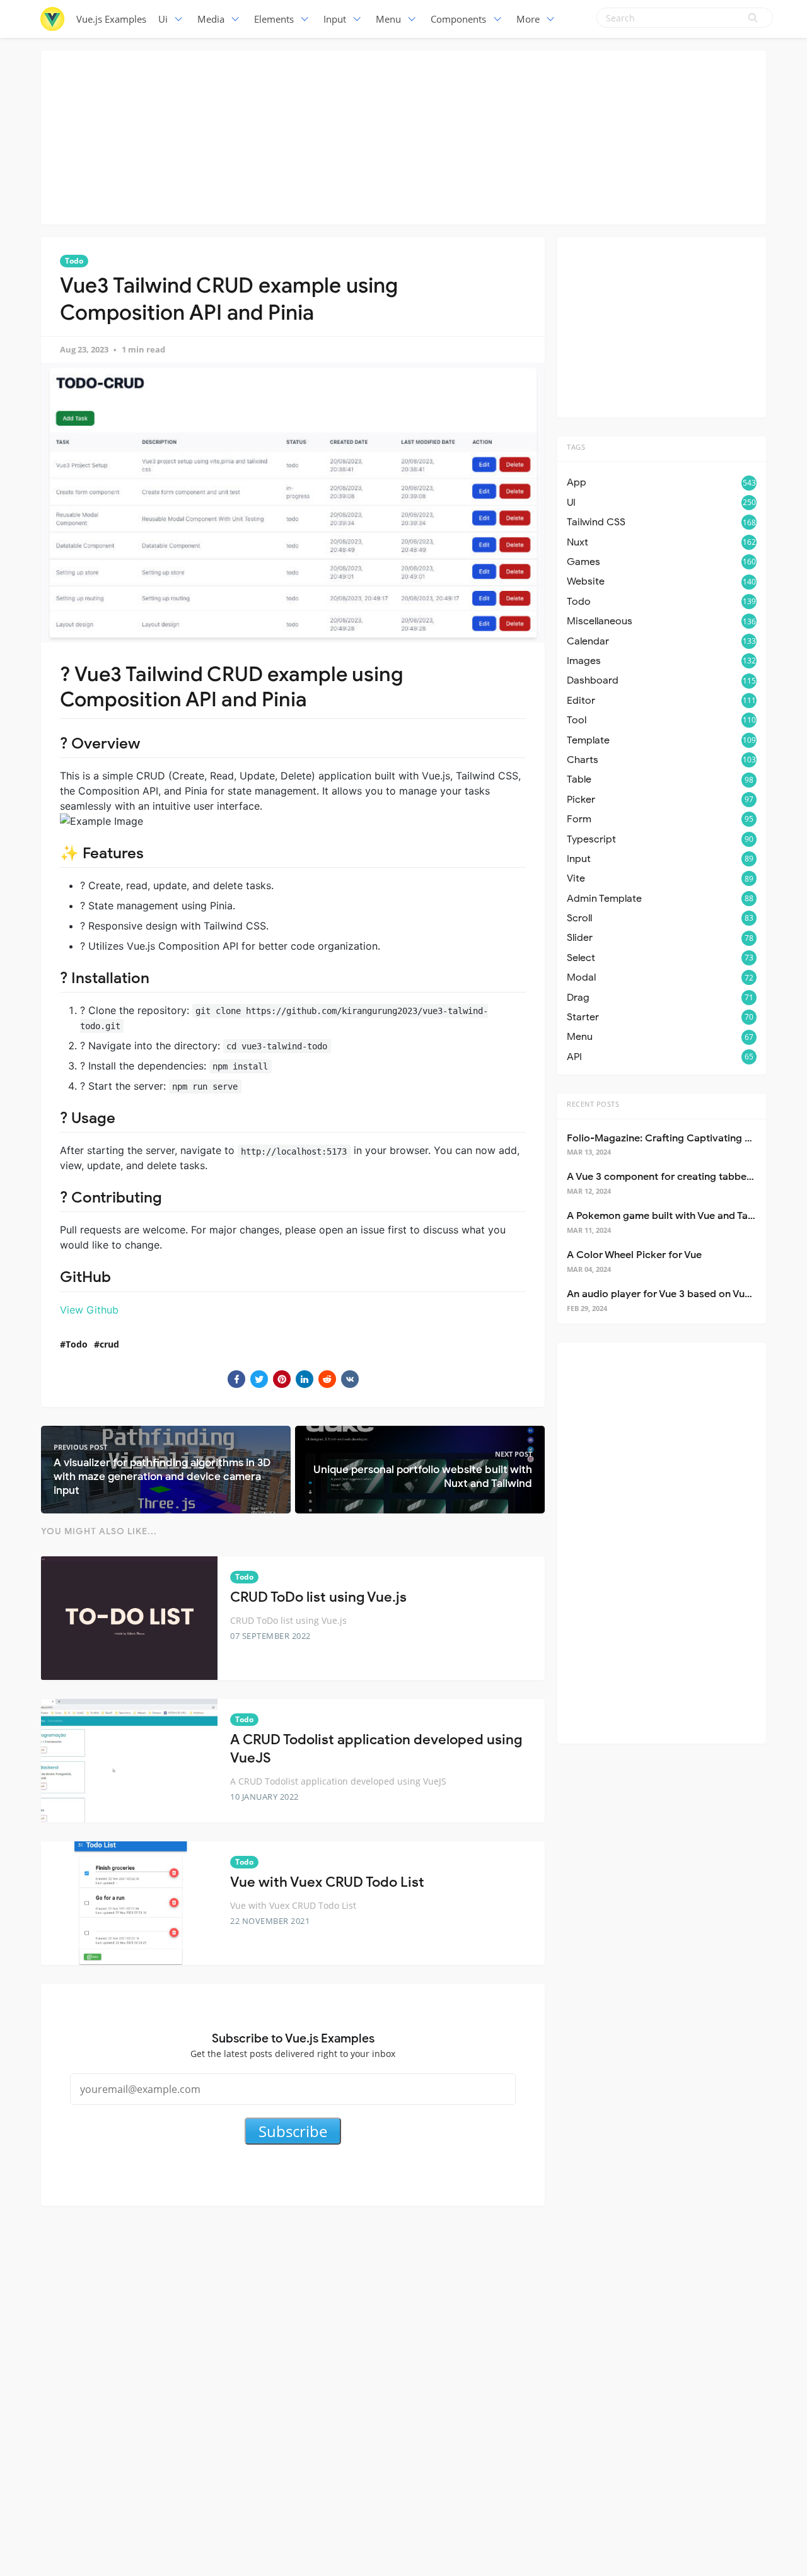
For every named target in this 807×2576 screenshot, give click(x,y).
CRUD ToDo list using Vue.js (318, 1597)
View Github (89, 1310)
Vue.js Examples (111, 19)
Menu (388, 19)
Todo (74, 261)
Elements (274, 19)
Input (335, 19)
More (528, 19)
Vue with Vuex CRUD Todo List (327, 1882)
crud (109, 1344)
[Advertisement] (403, 136)
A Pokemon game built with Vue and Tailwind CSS (682, 1216)
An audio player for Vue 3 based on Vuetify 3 (671, 1294)
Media (211, 19)
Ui (163, 19)
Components (458, 19)
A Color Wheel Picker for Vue (634, 1255)
